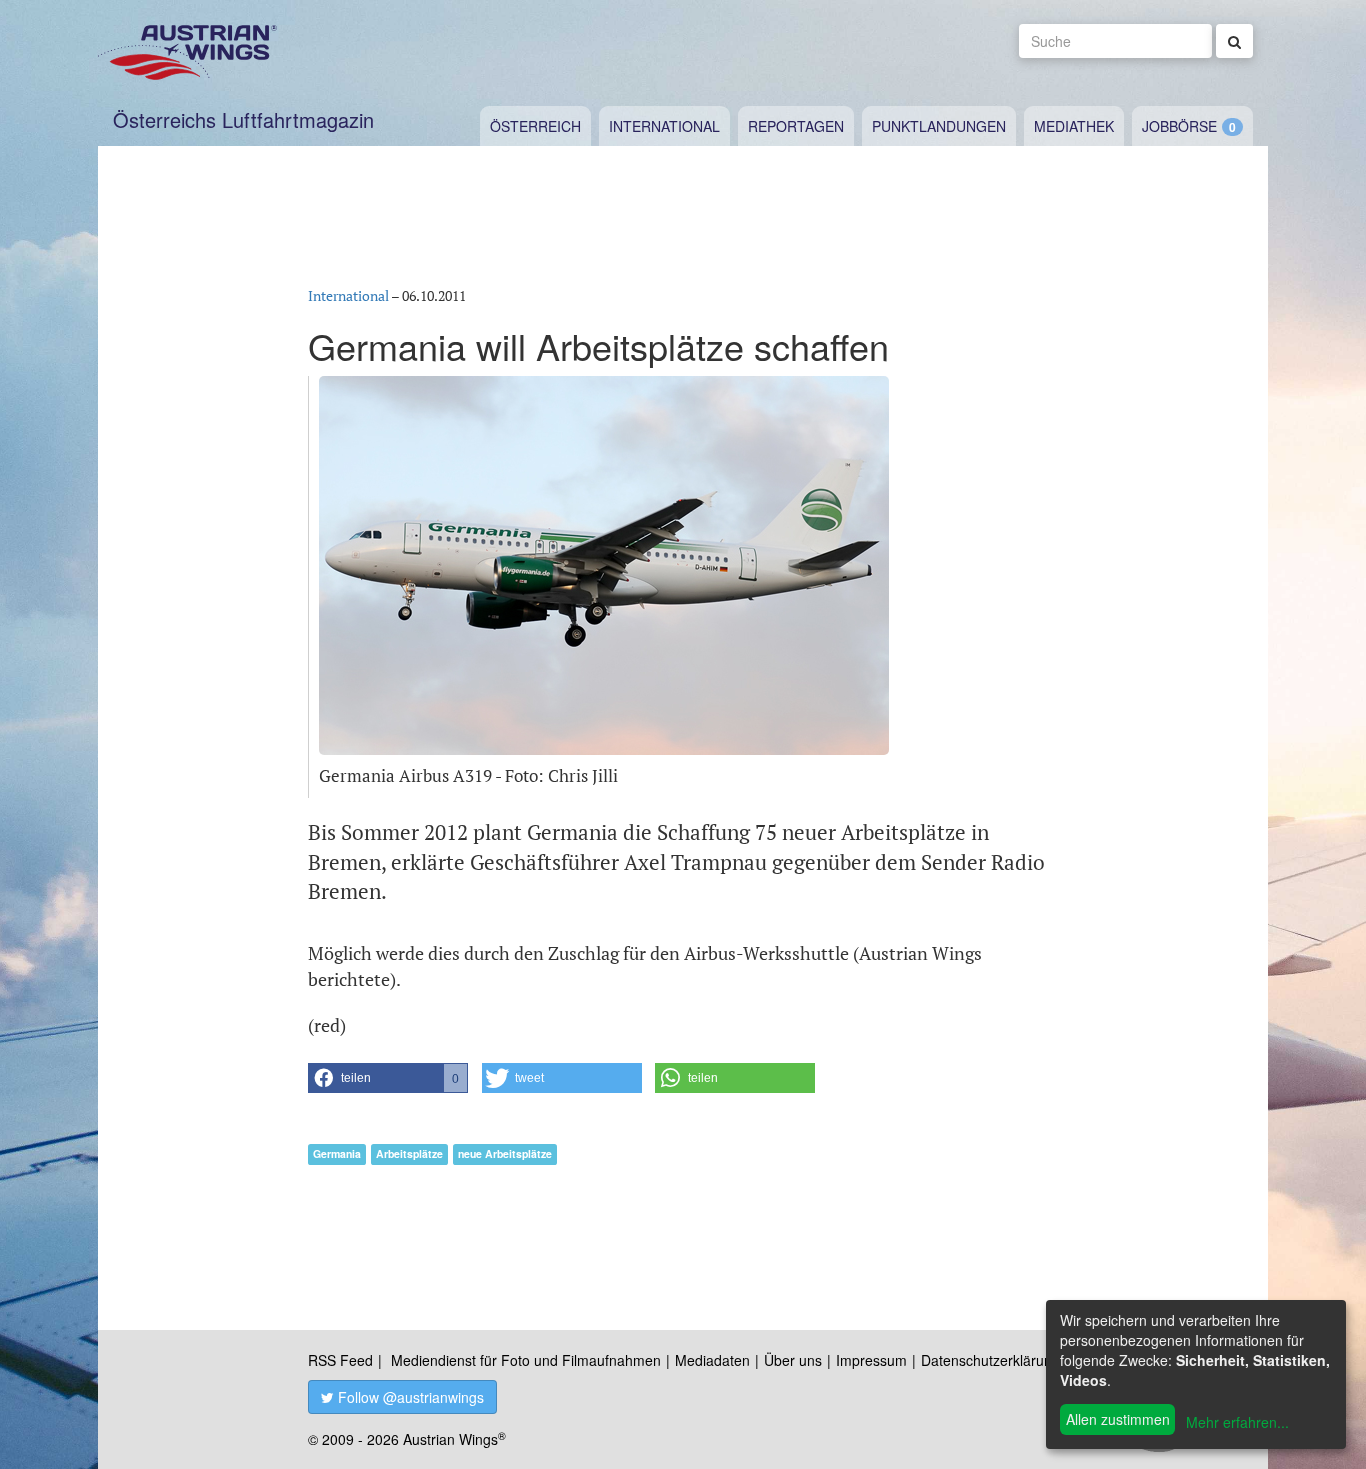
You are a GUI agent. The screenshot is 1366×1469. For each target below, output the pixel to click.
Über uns (793, 1360)
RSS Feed (340, 1360)
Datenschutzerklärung (990, 1360)
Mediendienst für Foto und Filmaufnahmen (526, 1360)
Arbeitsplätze (409, 1153)
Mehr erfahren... (1237, 1422)
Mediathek (1074, 126)
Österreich (535, 126)
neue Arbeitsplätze (505, 1153)
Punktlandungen (939, 126)
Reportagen (796, 126)
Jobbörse (1179, 126)
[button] (388, 1078)
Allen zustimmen (1118, 1419)
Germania (337, 1153)
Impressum (871, 1360)
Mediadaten (712, 1360)
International (664, 126)
